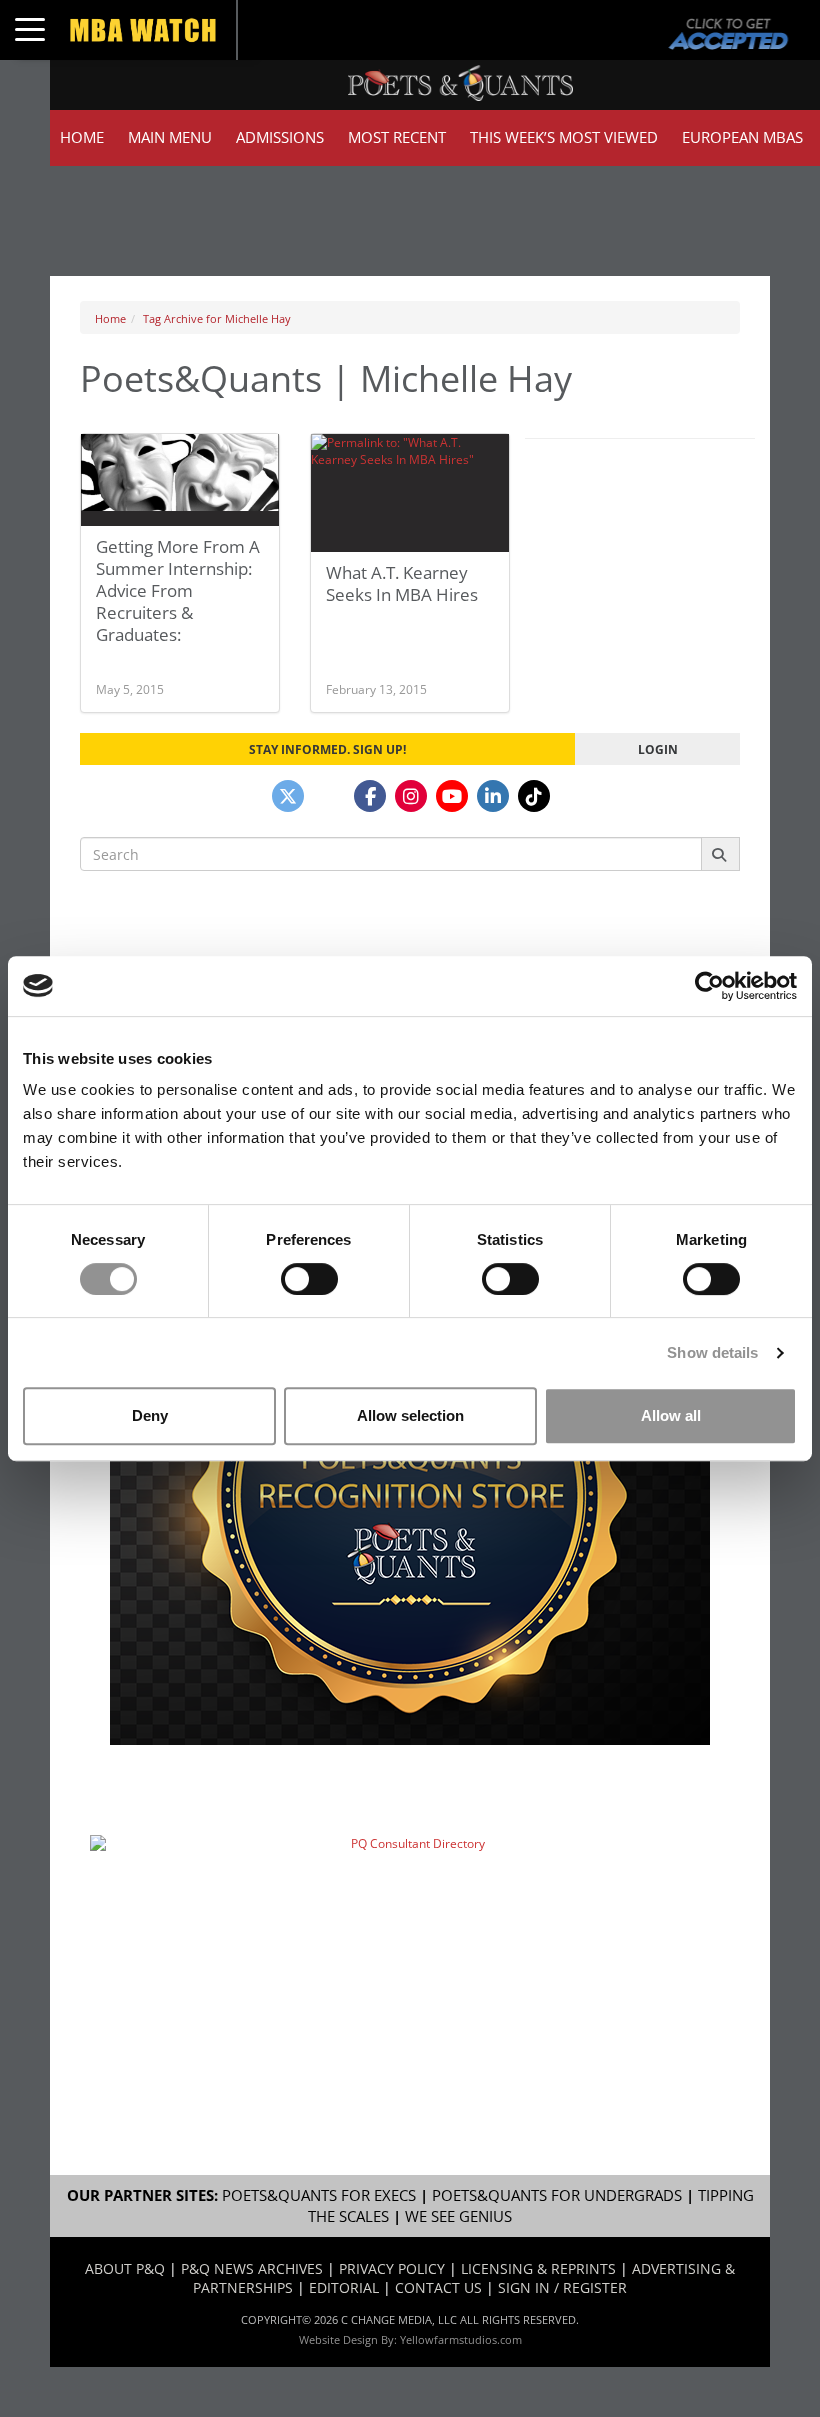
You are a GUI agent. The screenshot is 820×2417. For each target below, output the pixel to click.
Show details (712, 1352)
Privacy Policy (392, 2268)
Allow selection (410, 1415)
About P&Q (125, 2268)
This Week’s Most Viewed (564, 137)
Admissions (280, 137)
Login (658, 749)
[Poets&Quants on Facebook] (370, 796)
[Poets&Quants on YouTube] (452, 796)
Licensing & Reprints (538, 2268)
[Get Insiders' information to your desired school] (410, 1494)
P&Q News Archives (252, 2268)
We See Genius (458, 2216)
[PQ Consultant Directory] (410, 1935)
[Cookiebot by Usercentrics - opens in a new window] (709, 986)
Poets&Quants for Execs (319, 2195)
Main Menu (170, 137)
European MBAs (742, 137)
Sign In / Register (562, 2287)
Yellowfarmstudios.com (461, 2339)
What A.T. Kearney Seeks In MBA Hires (402, 583)
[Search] (720, 854)
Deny (150, 1415)
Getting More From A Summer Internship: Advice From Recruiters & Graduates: (178, 590)
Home (82, 137)
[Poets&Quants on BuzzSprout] (329, 796)
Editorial (344, 2287)
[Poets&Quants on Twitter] (288, 796)
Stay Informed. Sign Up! (327, 749)
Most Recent (397, 137)
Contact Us (438, 2287)
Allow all (671, 1415)
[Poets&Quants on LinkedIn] (493, 796)
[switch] (309, 1279)
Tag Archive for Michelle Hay (217, 318)
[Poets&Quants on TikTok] (534, 796)
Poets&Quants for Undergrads (557, 2195)
